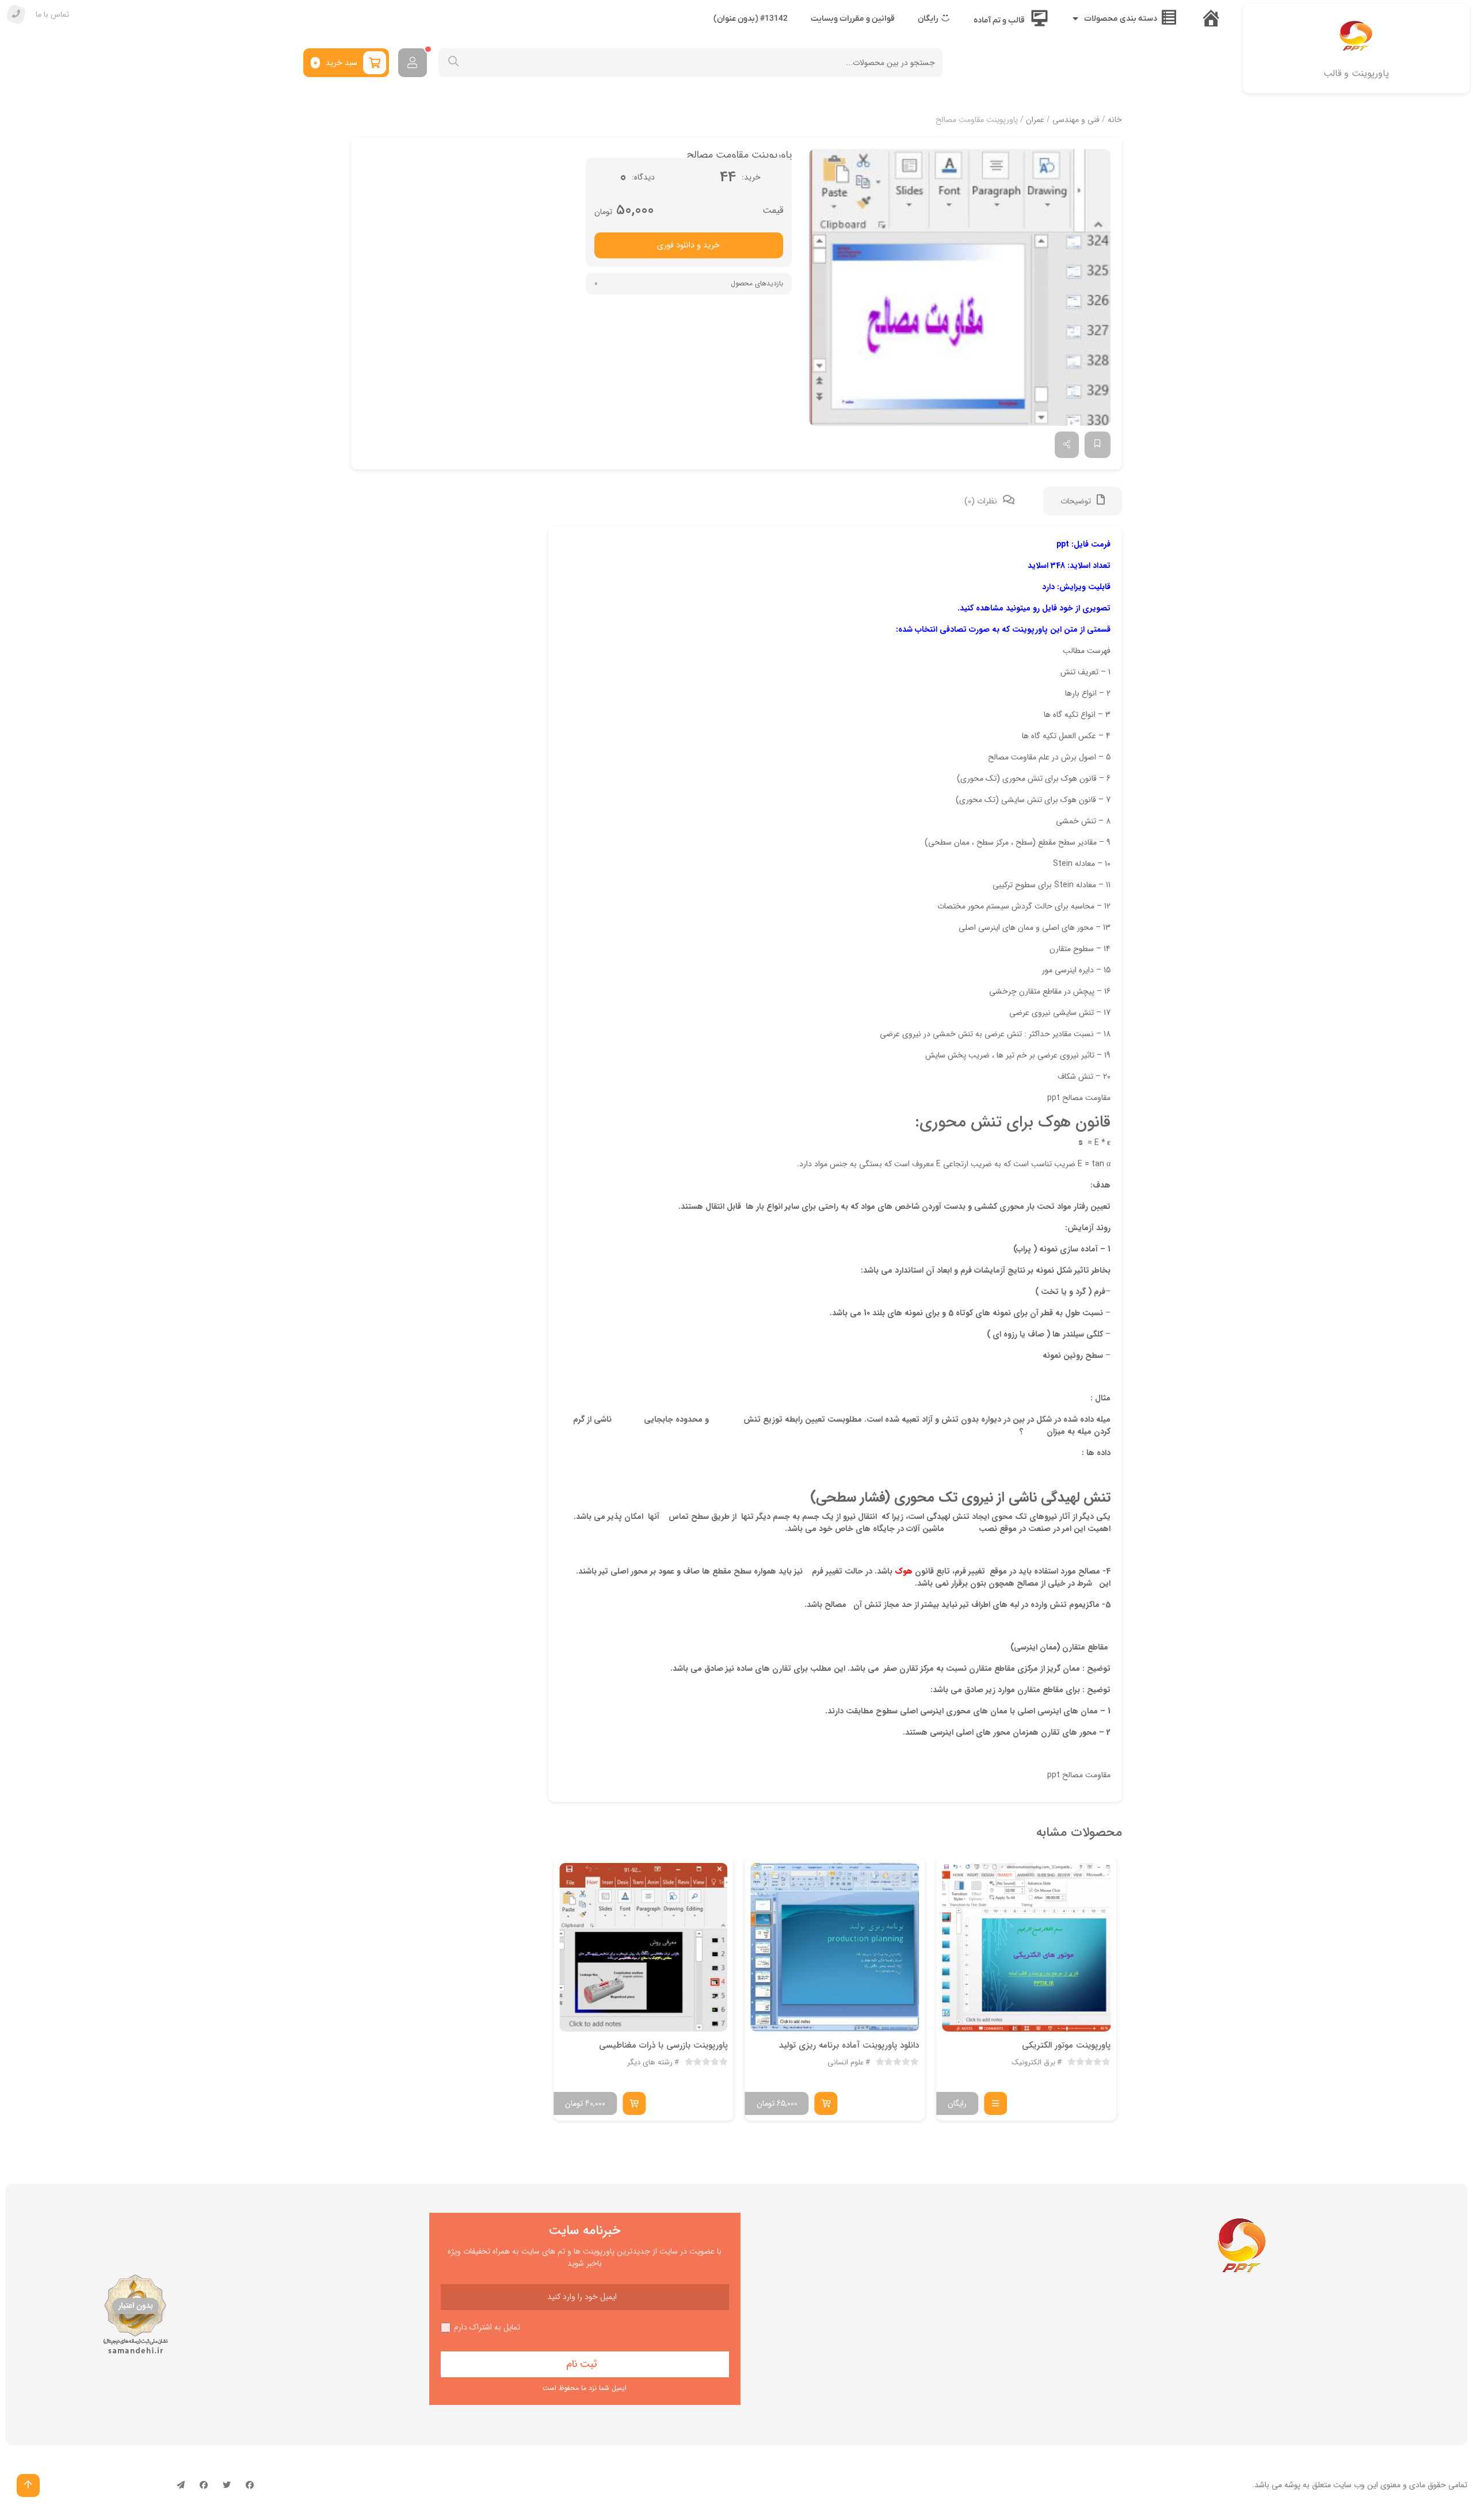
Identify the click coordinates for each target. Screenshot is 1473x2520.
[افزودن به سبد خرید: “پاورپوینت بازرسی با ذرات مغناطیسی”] (634, 2103)
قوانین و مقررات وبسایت (853, 19)
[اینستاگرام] (204, 2485)
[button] (960, 287)
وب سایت (1349, 2485)
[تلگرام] (181, 2485)
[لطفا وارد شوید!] (413, 63)
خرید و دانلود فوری (688, 245)
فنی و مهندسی (1076, 120)
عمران (1035, 120)
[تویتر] (227, 2485)
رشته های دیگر (650, 2063)
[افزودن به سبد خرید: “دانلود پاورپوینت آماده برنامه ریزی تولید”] (826, 2103)
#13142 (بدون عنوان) (751, 19)
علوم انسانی (846, 2063)
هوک (904, 1571)
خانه (1115, 120)
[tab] (1083, 501)
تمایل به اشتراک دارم (487, 2328)
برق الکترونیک (1033, 2063)
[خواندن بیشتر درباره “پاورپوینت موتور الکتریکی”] (995, 2103)
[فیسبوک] (250, 2485)
